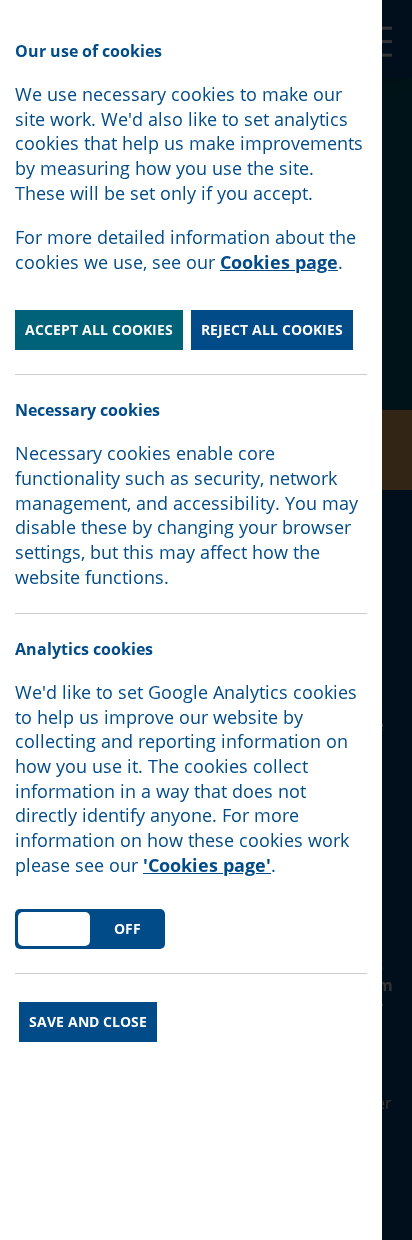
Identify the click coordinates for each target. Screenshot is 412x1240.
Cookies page (279, 262)
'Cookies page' (207, 865)
